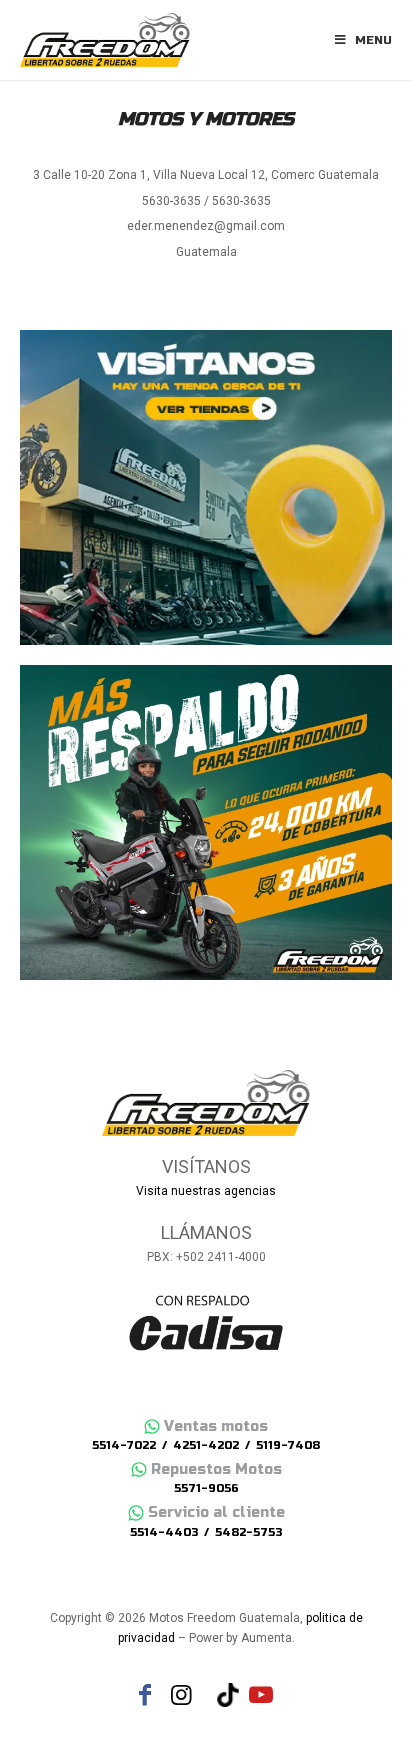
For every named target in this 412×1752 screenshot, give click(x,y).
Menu (373, 40)
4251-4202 (206, 1445)
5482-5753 (248, 1532)
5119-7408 (288, 1445)
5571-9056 (206, 1488)
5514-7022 (124, 1445)
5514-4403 (164, 1532)
